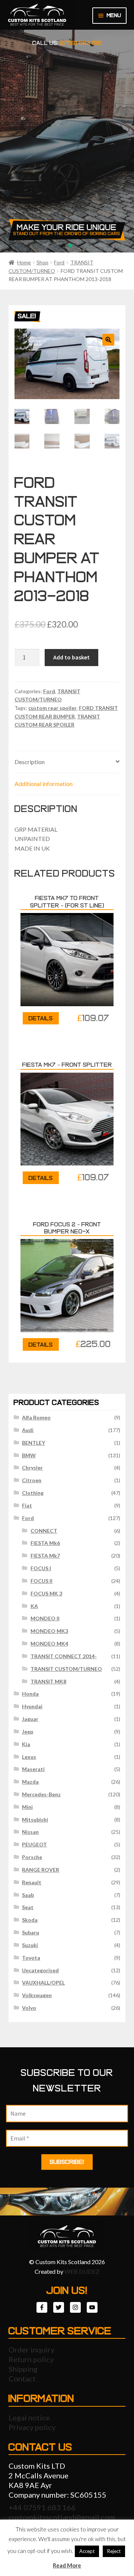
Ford (59, 262)
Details (41, 1018)
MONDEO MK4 (49, 1644)
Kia (26, 1744)
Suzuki (30, 1945)
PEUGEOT (34, 1844)
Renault (32, 1882)
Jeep (28, 1732)
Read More (67, 2565)
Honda (30, 1694)
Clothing (33, 1493)
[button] (108, 340)
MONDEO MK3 (49, 1631)
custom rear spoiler (52, 708)
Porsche (32, 1857)
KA (34, 1606)
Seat (28, 1907)
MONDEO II (45, 1618)
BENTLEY (33, 1443)
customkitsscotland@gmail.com (62, 2517)
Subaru (31, 1932)
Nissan (30, 1832)
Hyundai (32, 1706)
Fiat (27, 1505)
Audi (28, 1430)
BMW (29, 1455)
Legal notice (29, 2417)
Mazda (30, 1782)
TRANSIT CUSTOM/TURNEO (66, 1669)
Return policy (31, 2359)
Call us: (67, 43)
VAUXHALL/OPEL (43, 1982)
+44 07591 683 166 (42, 2507)
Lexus (29, 1757)
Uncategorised (40, 1970)
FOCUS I (41, 1568)
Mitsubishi (35, 1819)
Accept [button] (87, 2551)
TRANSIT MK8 (48, 1681)
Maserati (33, 1769)
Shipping (23, 2369)
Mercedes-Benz (41, 1794)
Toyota (31, 1958)
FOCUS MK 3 (46, 1593)
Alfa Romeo (36, 1417)
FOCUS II (42, 1581)
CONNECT (44, 1531)
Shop (42, 262)
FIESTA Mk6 (45, 1543)
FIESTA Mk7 (45, 1556)
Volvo (29, 2008)
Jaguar (30, 1719)
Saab (28, 1895)
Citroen (32, 1480)
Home (24, 262)
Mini (27, 1807)
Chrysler (32, 1468)
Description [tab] (30, 762)
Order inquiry (31, 2350)
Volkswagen (37, 1995)
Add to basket (71, 657)
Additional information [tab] (44, 784)
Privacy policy (32, 2427)
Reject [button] (114, 2551)
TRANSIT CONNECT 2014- (64, 1656)
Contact (22, 2378)
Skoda (30, 1920)
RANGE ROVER (41, 1870)
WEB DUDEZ (82, 2271)
